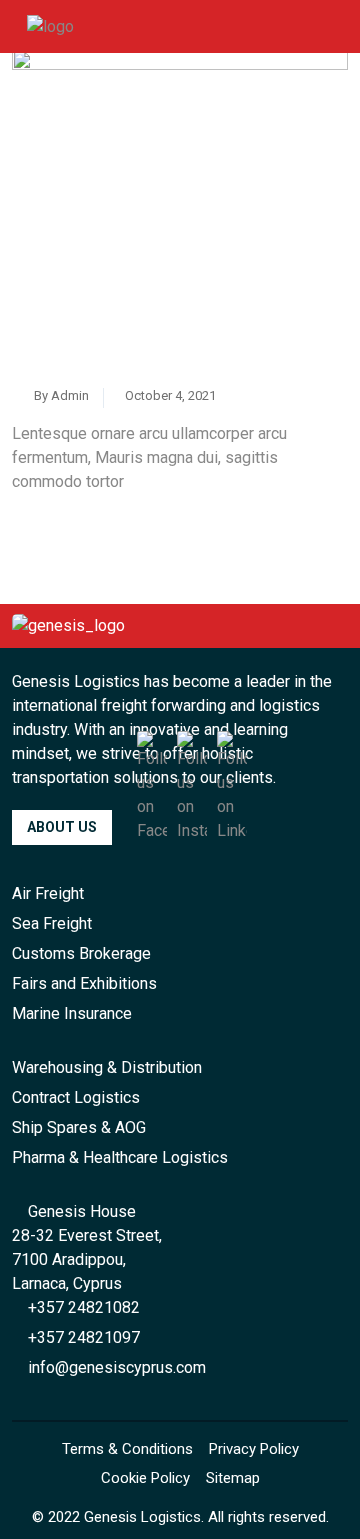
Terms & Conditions (127, 1449)
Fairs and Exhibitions (84, 983)
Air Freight (48, 893)
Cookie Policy (145, 1478)
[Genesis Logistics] (50, 25)
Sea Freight (52, 923)
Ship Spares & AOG (79, 1127)
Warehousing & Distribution (107, 1067)
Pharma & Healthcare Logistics (120, 1157)
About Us (62, 827)
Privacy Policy (254, 1449)
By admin (60, 395)
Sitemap (233, 1478)
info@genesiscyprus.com (115, 1367)
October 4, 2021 (169, 395)
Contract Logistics (76, 1097)
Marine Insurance (72, 1013)
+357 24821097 (82, 1337)
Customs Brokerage (81, 953)
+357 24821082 (82, 1307)
